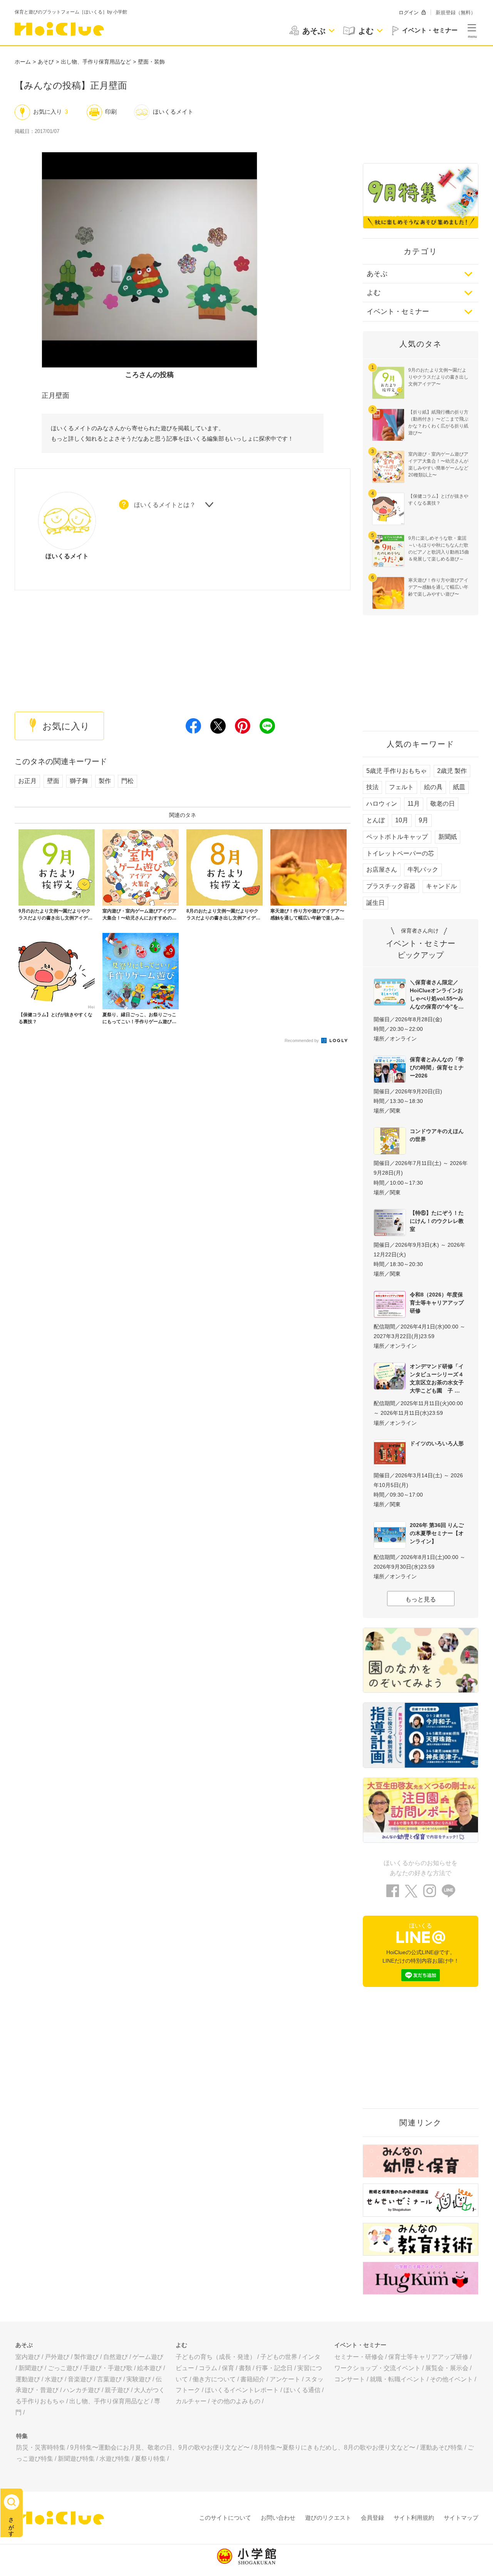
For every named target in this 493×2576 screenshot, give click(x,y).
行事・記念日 (274, 2368)
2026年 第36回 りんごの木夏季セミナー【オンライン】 (437, 1533)
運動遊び (28, 2379)
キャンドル (441, 886)
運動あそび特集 (441, 2447)
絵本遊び (149, 2368)
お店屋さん (382, 870)
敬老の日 (443, 804)
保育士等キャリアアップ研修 (428, 2357)
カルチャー (191, 2401)
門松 (127, 781)
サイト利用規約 (414, 2518)
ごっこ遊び (63, 2368)
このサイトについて (225, 2518)
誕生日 (376, 903)
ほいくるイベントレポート (242, 2390)
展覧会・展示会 (447, 2368)
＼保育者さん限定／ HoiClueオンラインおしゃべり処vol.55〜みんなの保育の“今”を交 (437, 994)
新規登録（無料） (456, 13)
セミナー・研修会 (359, 2357)
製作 (105, 781)
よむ (374, 293)
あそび (46, 62)
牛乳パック (423, 870)
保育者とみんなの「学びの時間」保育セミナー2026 (437, 1067)
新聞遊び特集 (76, 2459)
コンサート (350, 2379)
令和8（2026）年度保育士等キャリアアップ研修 (437, 1303)
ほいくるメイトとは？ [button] (165, 505)
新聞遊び (31, 2368)
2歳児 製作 (452, 771)
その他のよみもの (236, 2401)
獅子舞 (79, 781)
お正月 (27, 781)
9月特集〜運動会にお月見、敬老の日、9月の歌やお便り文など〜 (160, 2447)
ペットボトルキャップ (397, 837)
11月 (414, 804)
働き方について (214, 2379)
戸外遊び (57, 2357)
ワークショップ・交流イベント (377, 2368)
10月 (402, 820)
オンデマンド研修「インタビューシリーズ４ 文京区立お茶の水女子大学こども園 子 (439, 1378)
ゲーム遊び (148, 2357)
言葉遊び (109, 2379)
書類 (245, 2368)
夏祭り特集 (150, 2459)
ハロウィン (382, 804)
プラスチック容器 (391, 886)
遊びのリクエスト (328, 2518)
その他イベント (451, 2379)
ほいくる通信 (302, 2390)
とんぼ (376, 820)
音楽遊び (80, 2379)
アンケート (285, 2379)
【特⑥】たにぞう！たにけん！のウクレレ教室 (437, 1221)
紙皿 (459, 787)
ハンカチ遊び (82, 2390)
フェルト (401, 787)
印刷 (111, 112)
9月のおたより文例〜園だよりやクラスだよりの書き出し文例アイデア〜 (438, 377)
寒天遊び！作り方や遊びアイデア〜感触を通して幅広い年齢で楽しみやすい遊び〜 (438, 587)
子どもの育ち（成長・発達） (216, 2357)
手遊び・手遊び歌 (108, 2368)
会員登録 (372, 2518)
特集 (22, 2436)
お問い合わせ (278, 2518)
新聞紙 (448, 837)
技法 (372, 787)
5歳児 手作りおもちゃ (397, 771)
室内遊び (28, 2357)
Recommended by (302, 1041)
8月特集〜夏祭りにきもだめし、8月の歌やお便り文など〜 (335, 2447)
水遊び (54, 2379)
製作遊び (86, 2357)
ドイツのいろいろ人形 (437, 1443)
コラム (208, 2368)
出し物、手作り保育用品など (96, 62)
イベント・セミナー (398, 311)
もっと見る (421, 1599)
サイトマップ (461, 2518)
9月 (423, 820)
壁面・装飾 (151, 62)
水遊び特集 (115, 2459)
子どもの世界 (279, 2357)
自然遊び (116, 2357)
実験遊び (139, 2379)
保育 (228, 2368)
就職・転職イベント (397, 2379)
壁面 (53, 781)
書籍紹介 (253, 2379)
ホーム (23, 62)
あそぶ (377, 274)
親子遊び (117, 2390)
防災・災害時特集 (41, 2447)
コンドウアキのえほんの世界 (437, 1135)
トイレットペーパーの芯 (400, 853)
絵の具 (433, 787)
